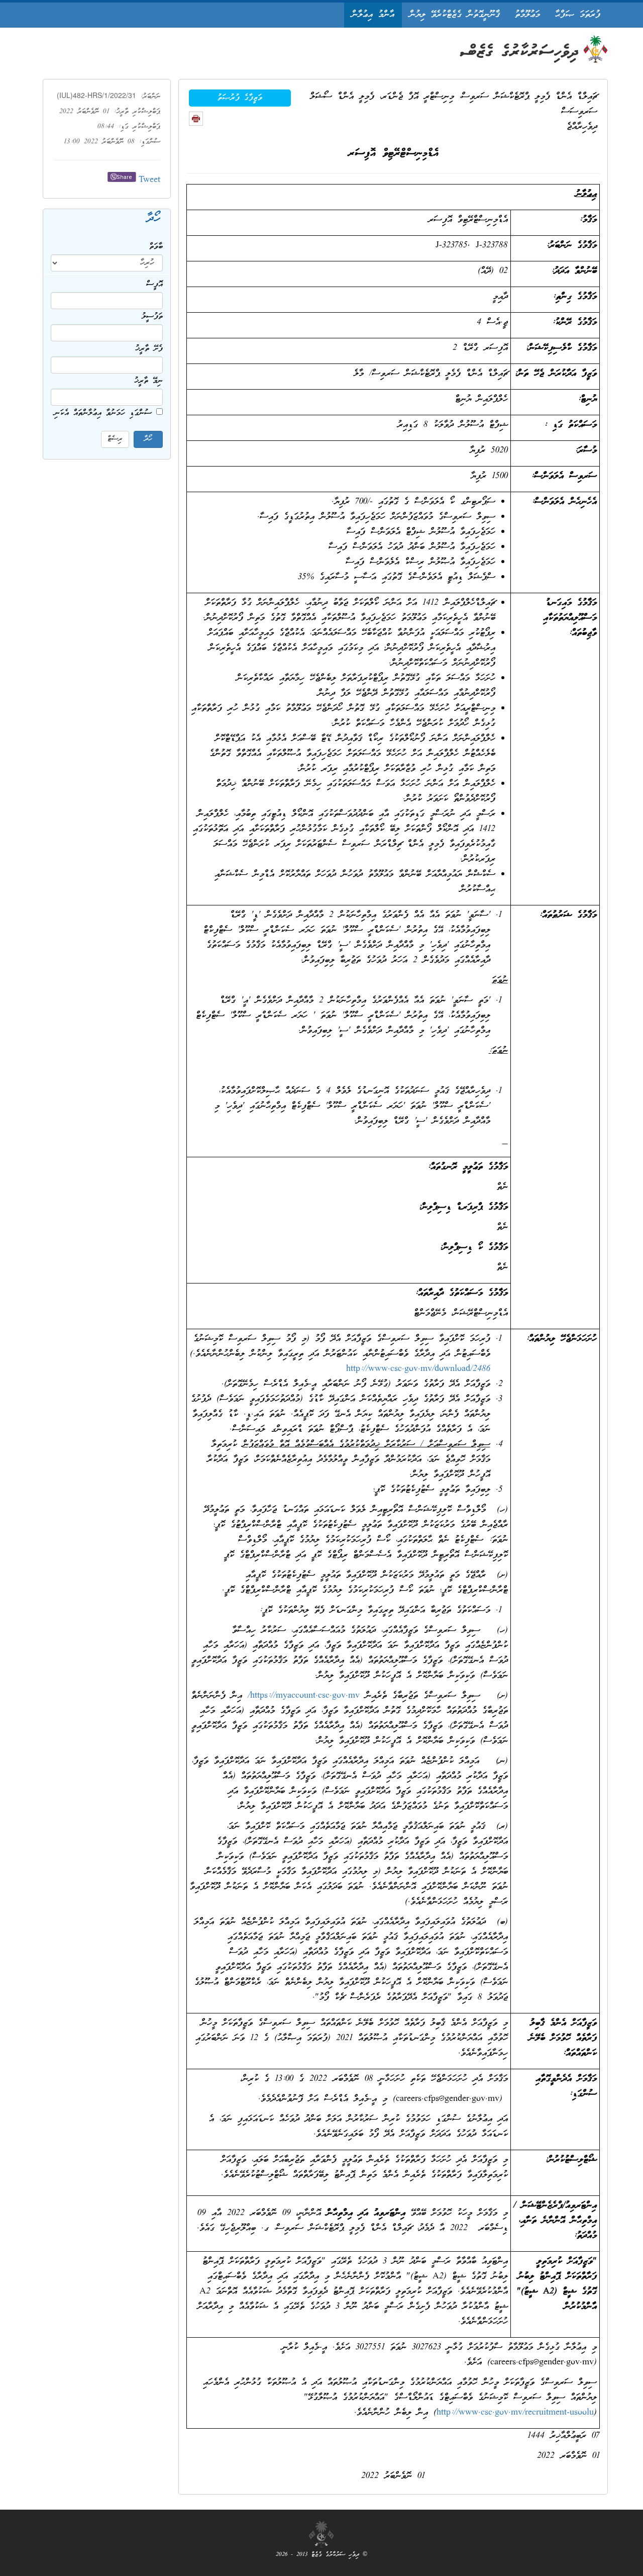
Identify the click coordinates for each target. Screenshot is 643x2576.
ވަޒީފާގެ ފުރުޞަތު (240, 98)
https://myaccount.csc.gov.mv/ (304, 1696)
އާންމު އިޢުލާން (373, 15)
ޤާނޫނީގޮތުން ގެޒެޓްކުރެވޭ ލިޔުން (455, 15)
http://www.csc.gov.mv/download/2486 (418, 1369)
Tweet (149, 180)
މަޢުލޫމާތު (527, 15)
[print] (196, 119)
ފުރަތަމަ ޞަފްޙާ (578, 15)
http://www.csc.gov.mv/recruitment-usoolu (515, 2413)
